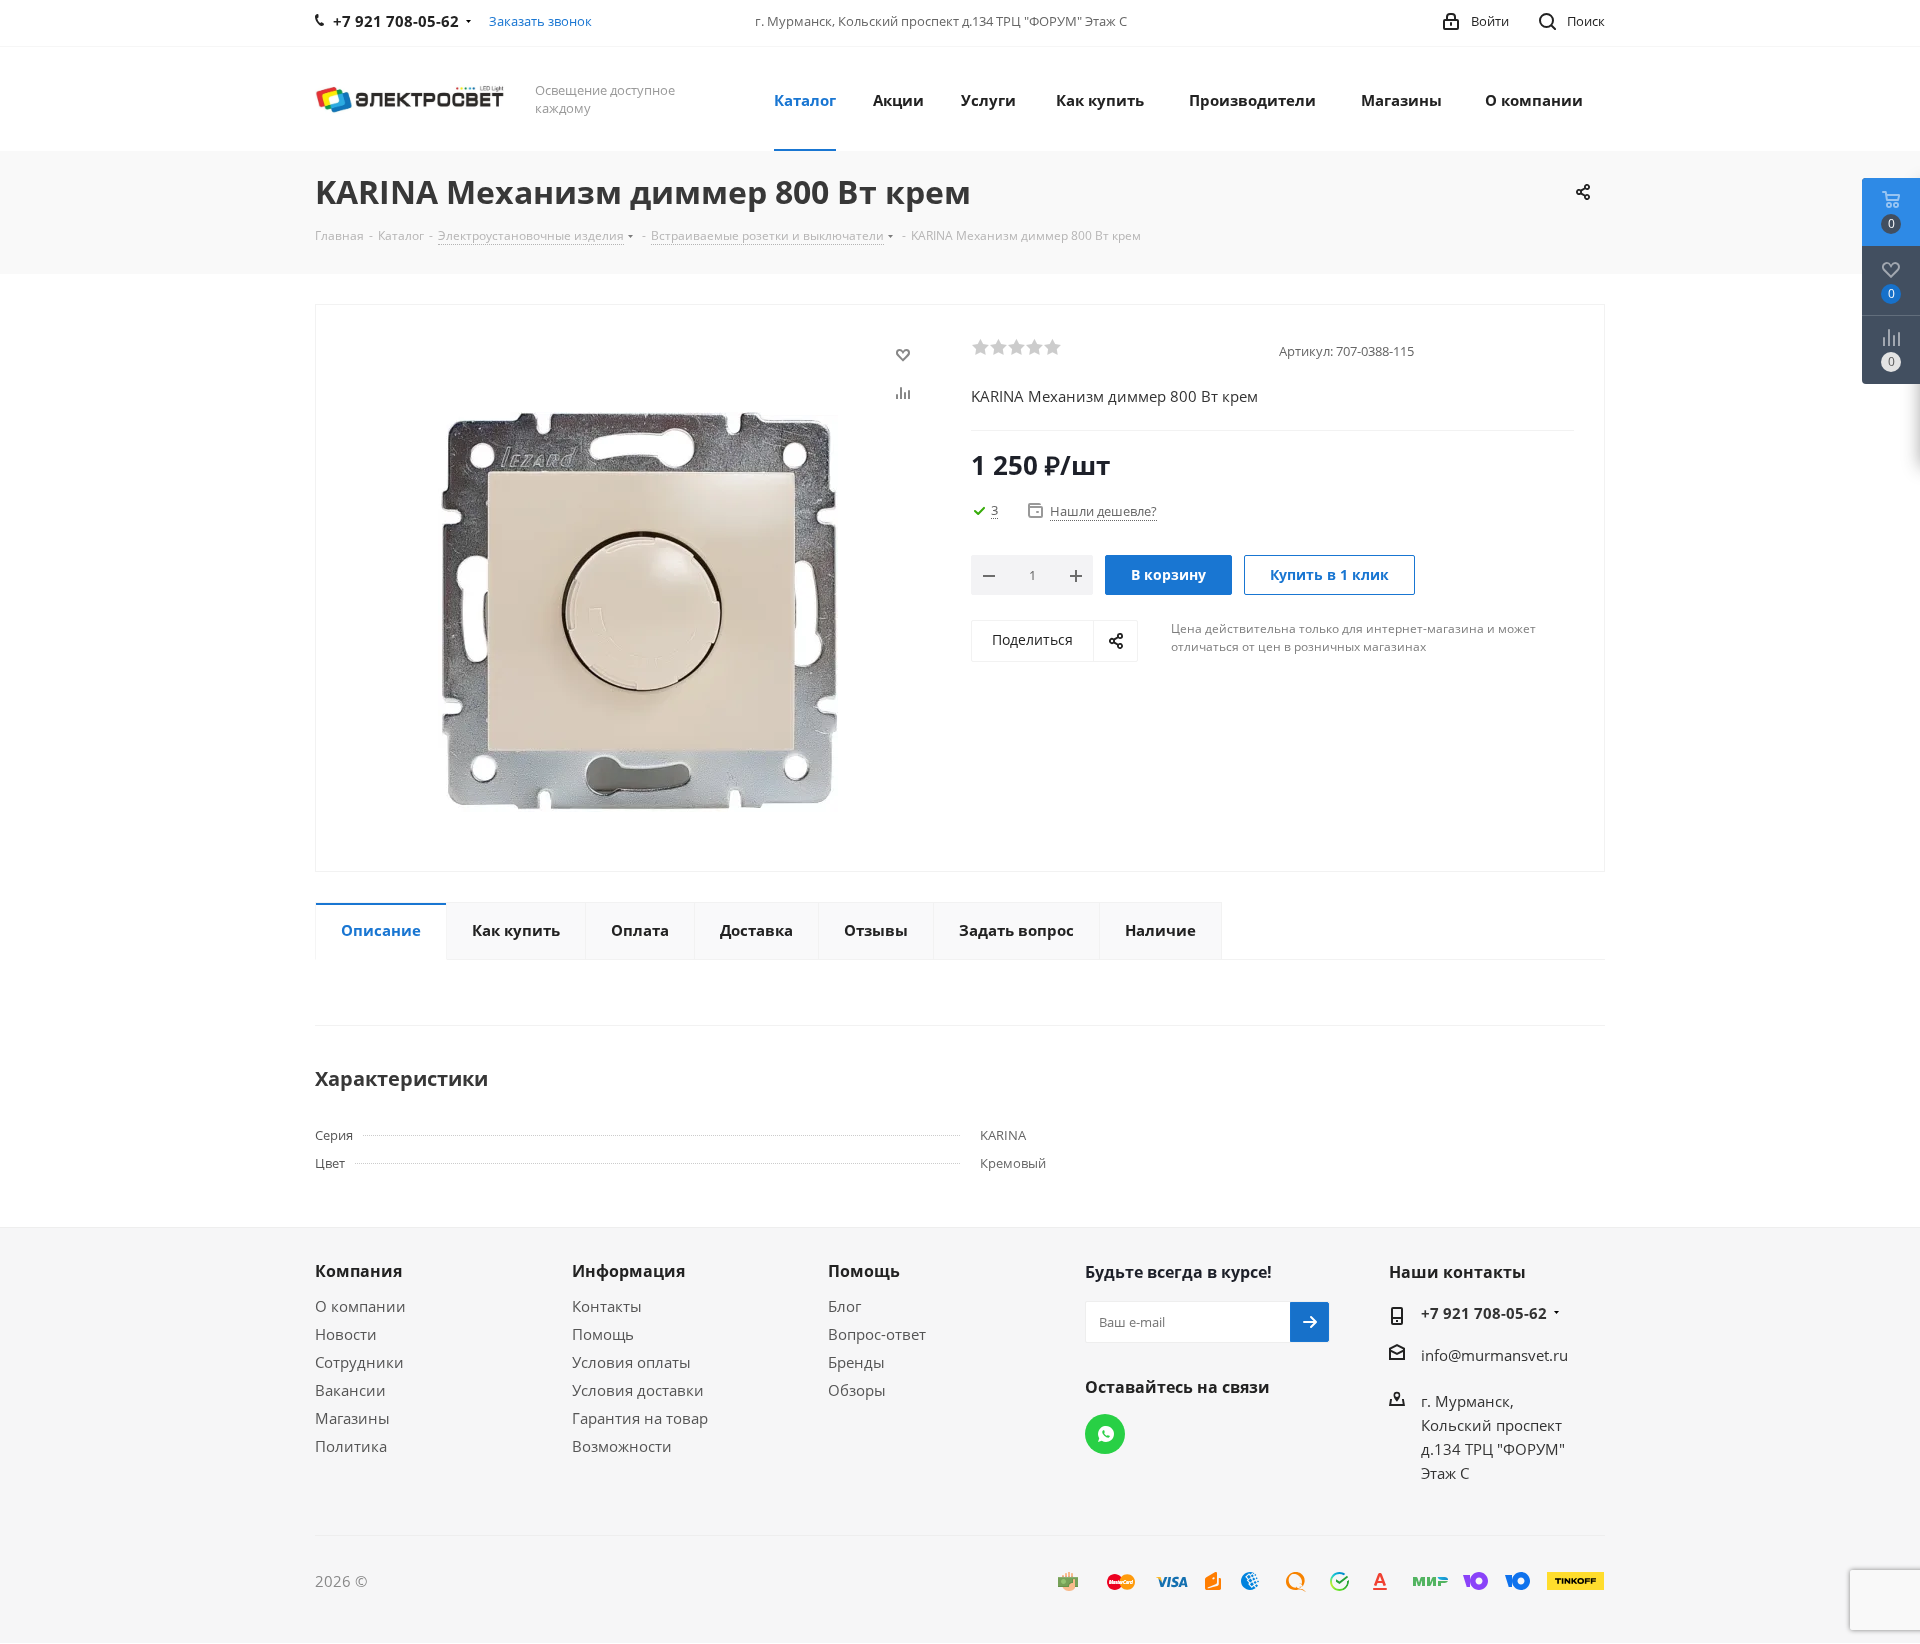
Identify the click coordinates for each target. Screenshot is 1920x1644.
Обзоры (857, 1390)
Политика (351, 1446)
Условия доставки (638, 1390)
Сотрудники (359, 1362)
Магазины (352, 1418)
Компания (358, 1271)
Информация (628, 1271)
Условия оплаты (631, 1362)
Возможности (622, 1446)
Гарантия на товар (640, 1418)
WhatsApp (1105, 1434)
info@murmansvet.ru (1494, 1355)
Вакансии (350, 1390)
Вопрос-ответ (877, 1334)
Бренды (856, 1362)
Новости (346, 1334)
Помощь (603, 1334)
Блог (844, 1306)
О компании (360, 1306)
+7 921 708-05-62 (1484, 1313)
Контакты (607, 1306)
